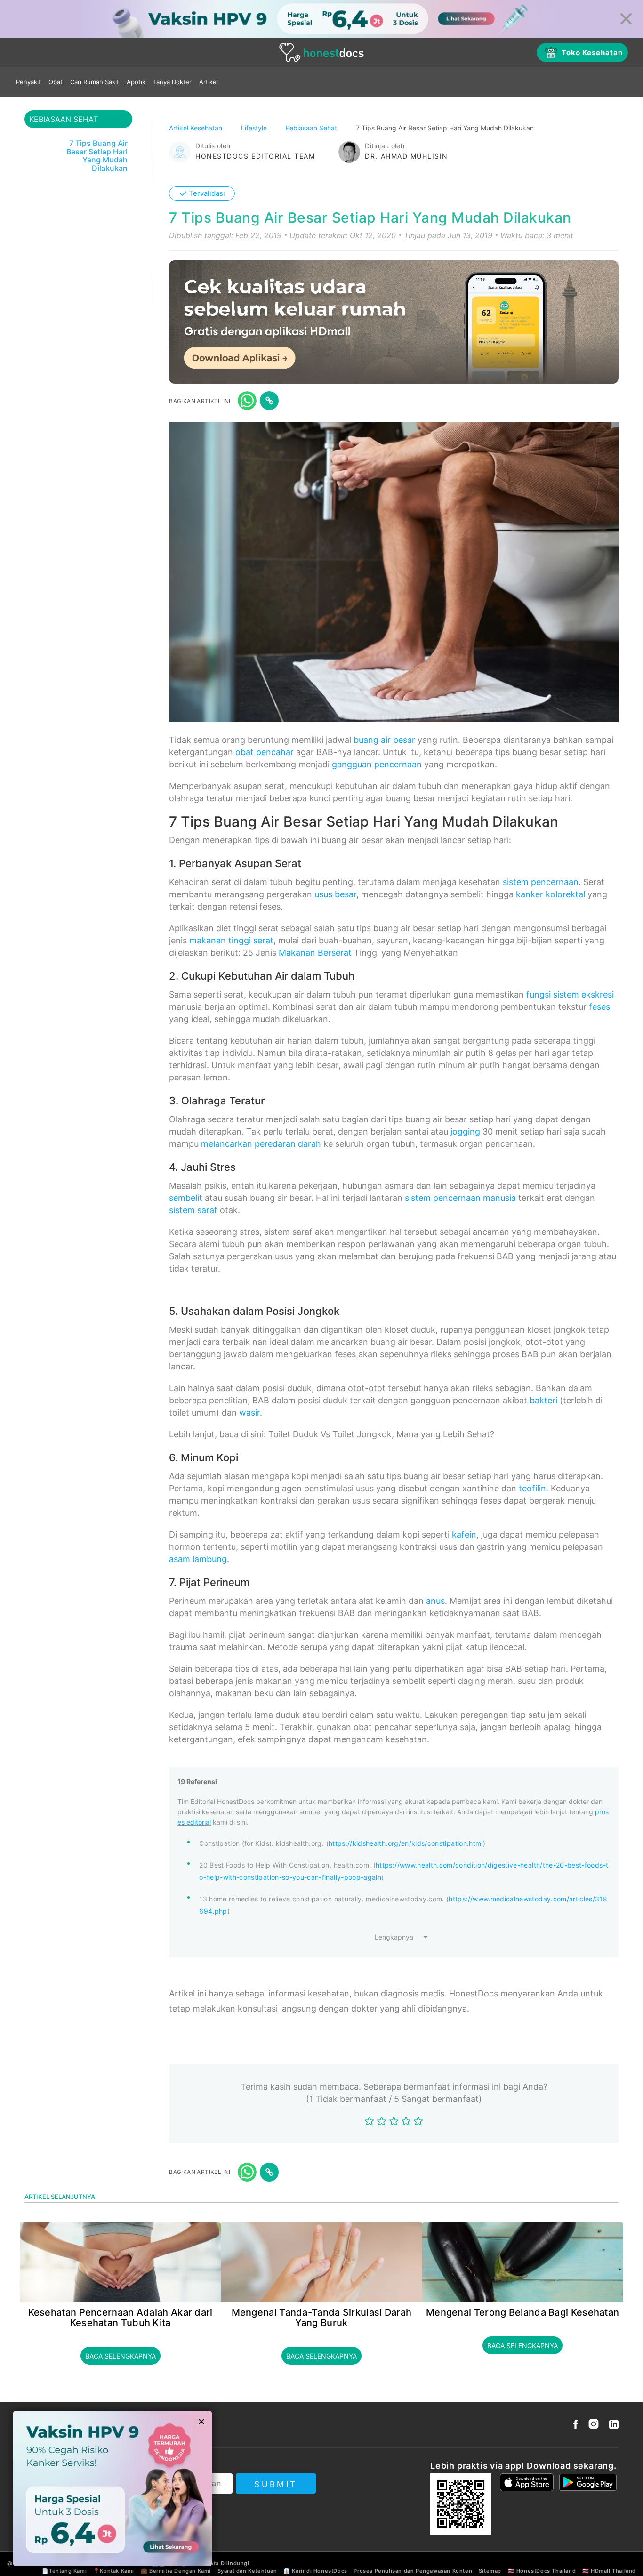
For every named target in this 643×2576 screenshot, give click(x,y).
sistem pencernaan (541, 882)
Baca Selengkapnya (121, 2356)
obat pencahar (265, 752)
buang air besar (384, 740)
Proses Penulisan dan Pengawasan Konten (413, 2571)
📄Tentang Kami (64, 2571)
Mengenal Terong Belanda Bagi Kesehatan (522, 2312)
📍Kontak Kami (114, 2571)
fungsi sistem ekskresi (570, 994)
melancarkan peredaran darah (261, 1144)
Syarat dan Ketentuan (247, 2571)
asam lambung (198, 1559)
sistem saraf (193, 1210)
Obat (56, 82)
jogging (465, 1131)
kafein (464, 1534)
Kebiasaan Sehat (312, 128)
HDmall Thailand (613, 2571)
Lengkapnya (394, 1937)
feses (599, 1007)
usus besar (335, 894)
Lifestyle (255, 128)
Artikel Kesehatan (197, 128)
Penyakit (28, 82)
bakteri (543, 1400)
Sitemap (490, 2571)
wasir (249, 1413)
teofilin (532, 1488)
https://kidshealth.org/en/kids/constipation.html (406, 1843)
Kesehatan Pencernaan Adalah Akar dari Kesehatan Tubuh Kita (121, 2318)
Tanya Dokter (172, 82)
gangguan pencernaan (377, 764)
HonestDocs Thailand (546, 2571)
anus (435, 1601)
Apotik (136, 82)
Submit (276, 2484)
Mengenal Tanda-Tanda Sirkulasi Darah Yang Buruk (322, 2318)
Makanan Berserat (315, 953)
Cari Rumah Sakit (95, 82)
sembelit (186, 1198)
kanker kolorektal (551, 894)
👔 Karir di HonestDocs (315, 2571)
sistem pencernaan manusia (460, 1198)
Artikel (209, 82)
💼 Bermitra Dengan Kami (176, 2571)
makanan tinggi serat (231, 940)
